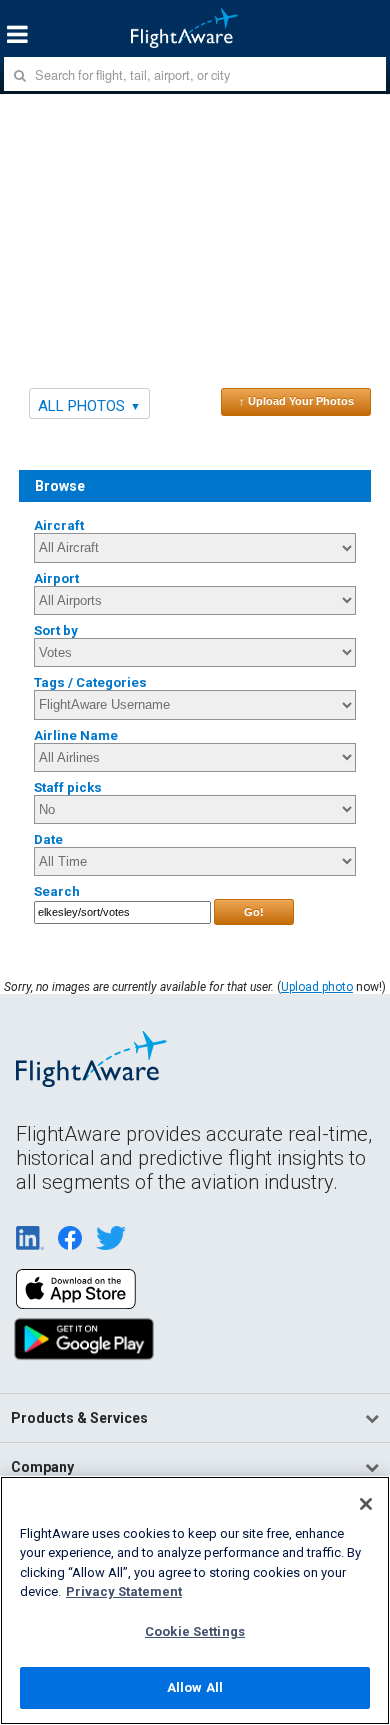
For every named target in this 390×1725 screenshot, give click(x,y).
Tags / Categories (90, 682)
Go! (254, 912)
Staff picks (68, 787)
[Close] (366, 1504)
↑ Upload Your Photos (296, 401)
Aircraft (59, 525)
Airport (56, 578)
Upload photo (317, 987)
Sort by (56, 630)
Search (57, 891)
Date (48, 839)
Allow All (195, 1687)
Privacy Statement (124, 1591)
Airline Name (76, 735)
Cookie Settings (195, 1631)
